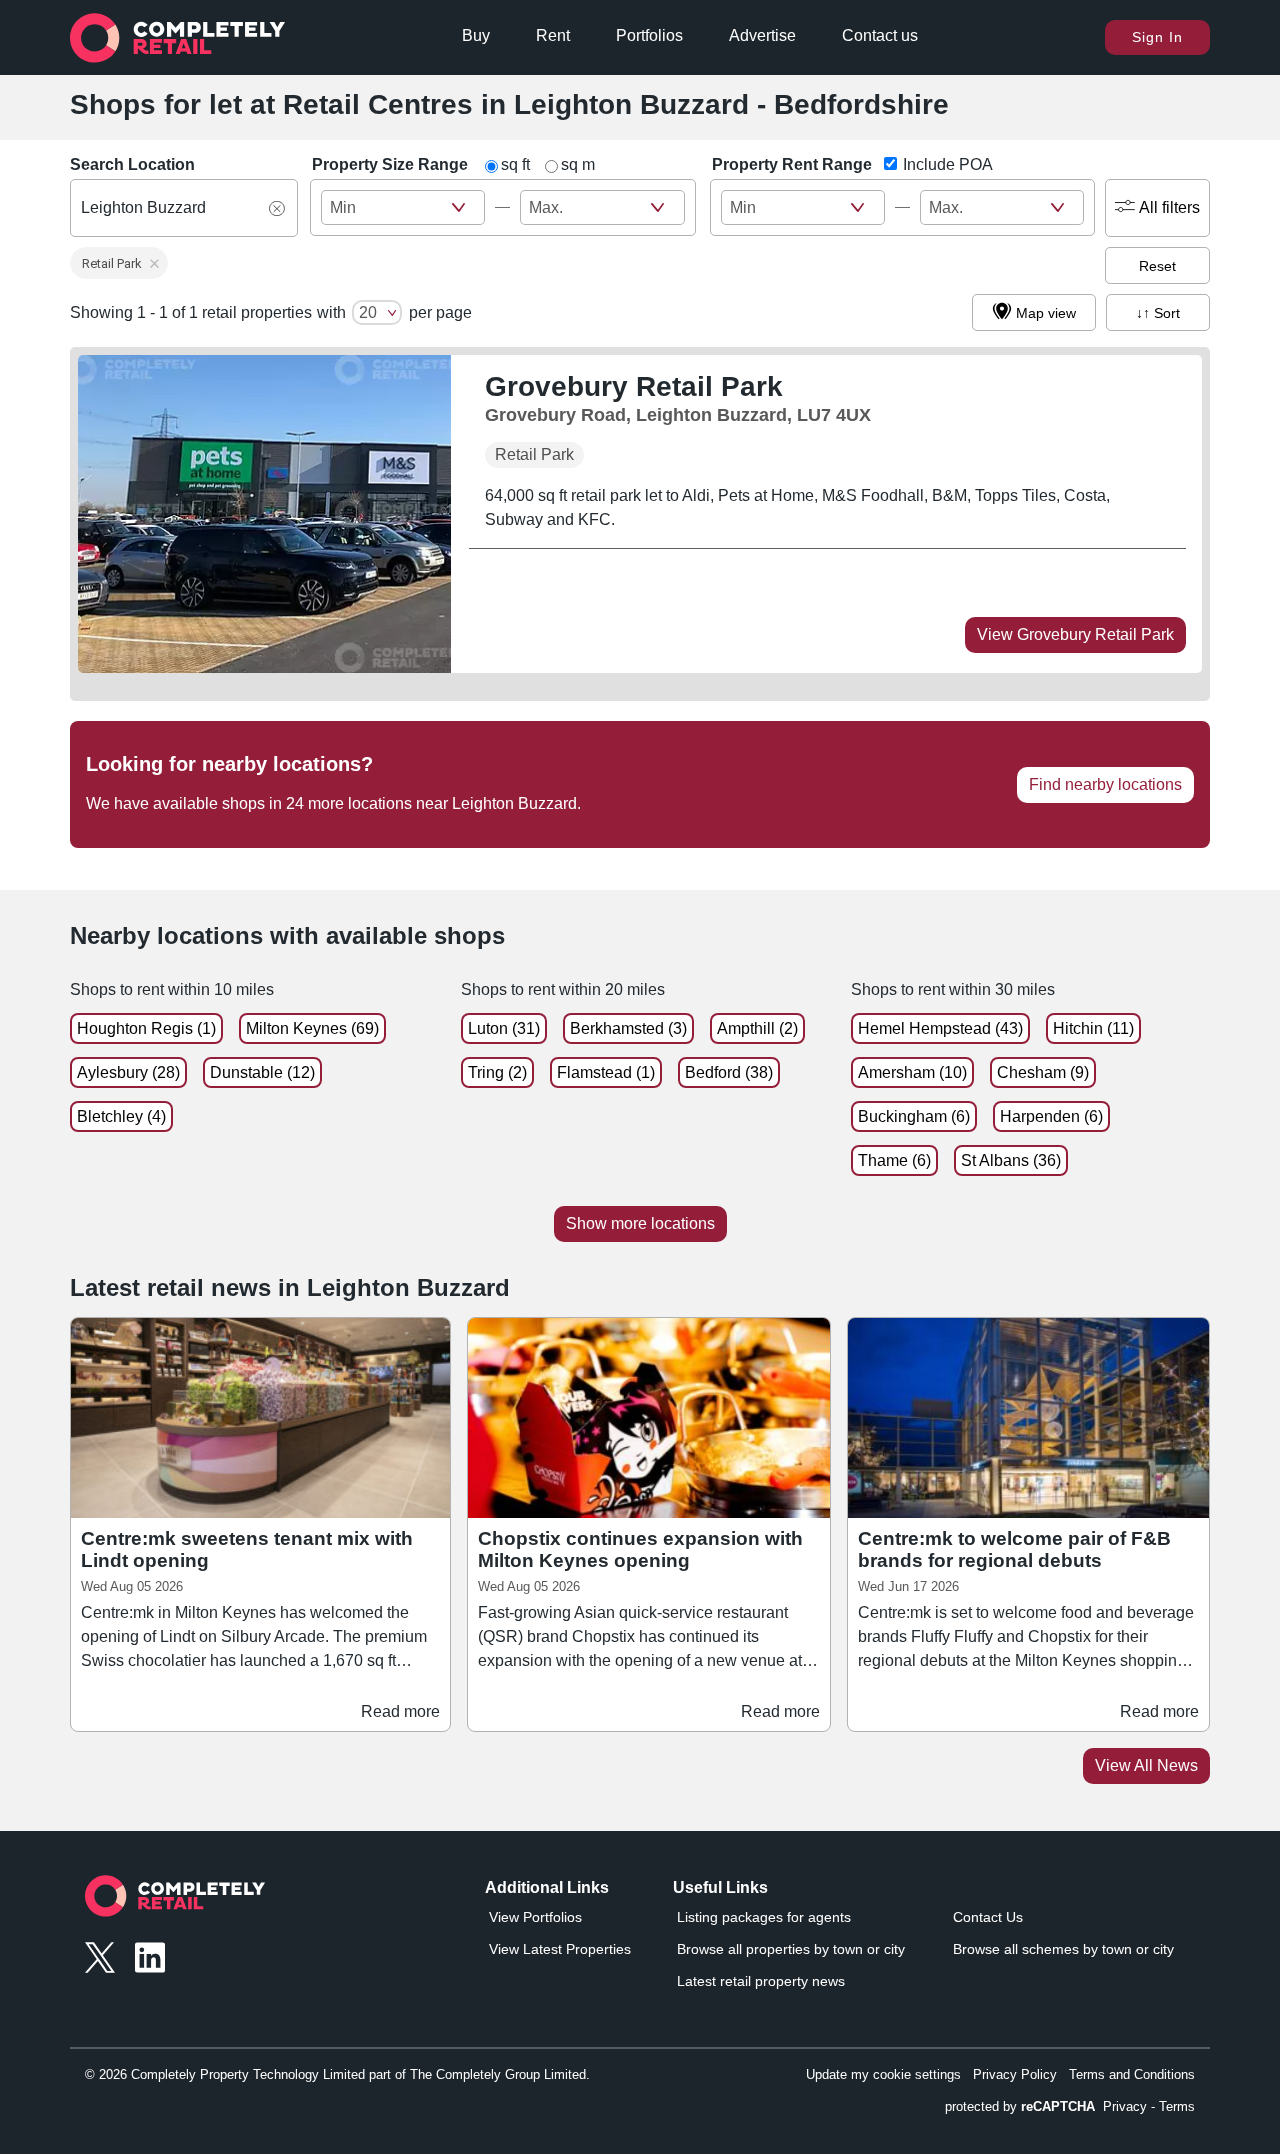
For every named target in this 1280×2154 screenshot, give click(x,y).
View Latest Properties (560, 1949)
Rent (553, 35)
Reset (1157, 266)
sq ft (515, 164)
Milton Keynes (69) (312, 1028)
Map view (1046, 313)
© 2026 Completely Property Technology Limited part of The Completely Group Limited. (337, 2074)
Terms (1177, 2106)
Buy (476, 35)
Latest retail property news (761, 1981)
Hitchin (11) (1093, 1028)
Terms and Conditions (1132, 2074)
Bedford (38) (729, 1072)
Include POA (948, 164)
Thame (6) (894, 1160)
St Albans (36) (1011, 1160)
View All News (1146, 1765)
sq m (578, 164)
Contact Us (988, 1917)
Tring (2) (497, 1072)
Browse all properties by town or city (791, 1949)
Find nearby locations (1105, 784)
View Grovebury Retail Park (1075, 634)
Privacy (1125, 2106)
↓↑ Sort (1158, 313)
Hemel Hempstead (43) (940, 1028)
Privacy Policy (1015, 2074)
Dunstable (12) (262, 1072)
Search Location (132, 164)
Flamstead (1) (606, 1072)
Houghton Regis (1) (146, 1028)
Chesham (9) (1043, 1072)
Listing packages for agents (764, 1917)
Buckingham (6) (914, 1116)
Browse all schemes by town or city (1063, 1949)
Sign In (1157, 37)
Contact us (880, 35)
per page (440, 312)
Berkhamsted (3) (628, 1028)
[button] (119, 263)
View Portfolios (535, 1917)
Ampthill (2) (757, 1028)
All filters (1169, 207)
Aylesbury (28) (128, 1072)
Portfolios (649, 35)
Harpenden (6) (1051, 1116)
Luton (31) (504, 1028)
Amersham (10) (912, 1072)
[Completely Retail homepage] (175, 1901)
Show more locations (640, 1223)
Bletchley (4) (121, 1116)
